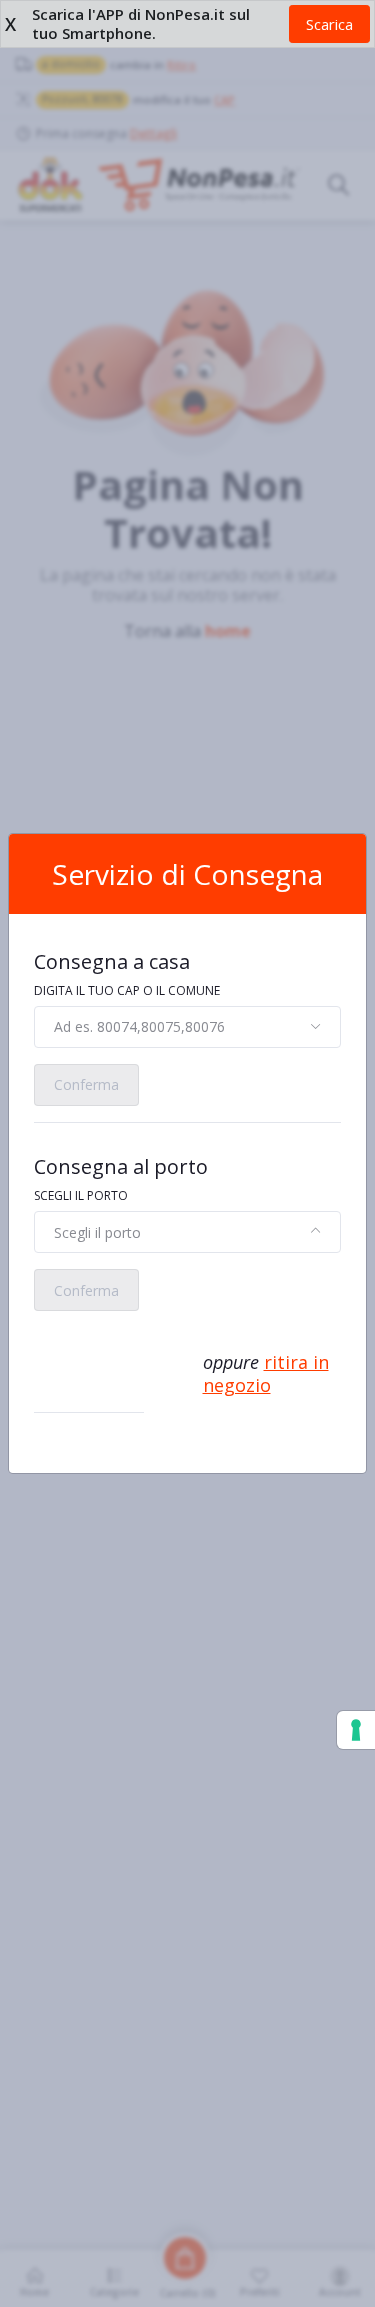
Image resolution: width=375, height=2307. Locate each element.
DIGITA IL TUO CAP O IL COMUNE (127, 990)
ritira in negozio (266, 1373)
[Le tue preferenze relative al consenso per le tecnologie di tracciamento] (356, 1730)
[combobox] (187, 1027)
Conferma (86, 1084)
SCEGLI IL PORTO (81, 1195)
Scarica (329, 24)
